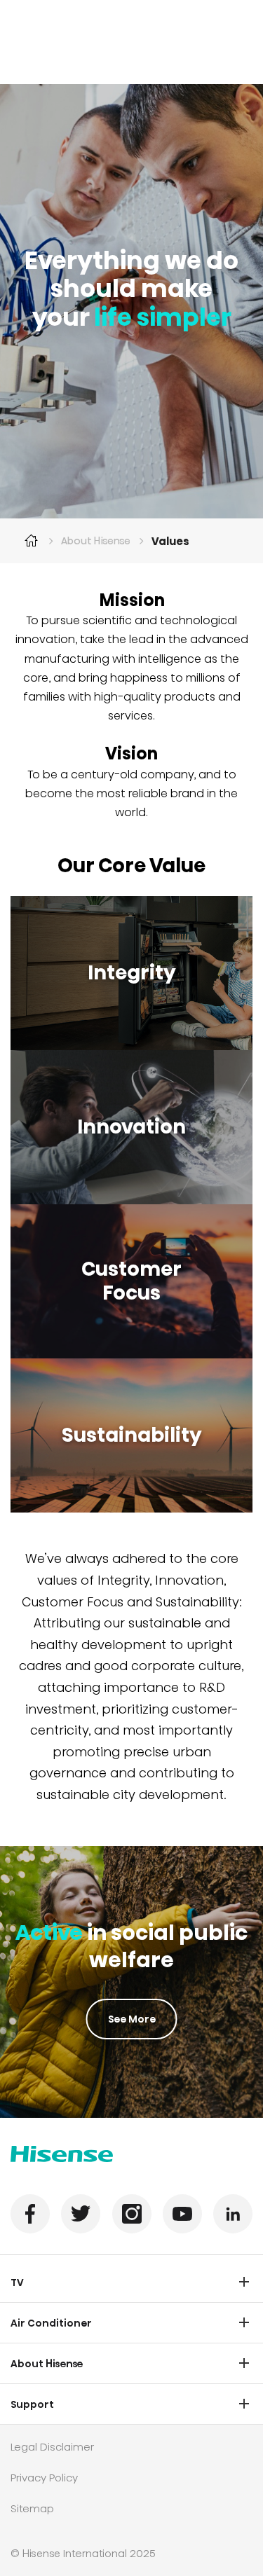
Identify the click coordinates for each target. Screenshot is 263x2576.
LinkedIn (233, 2214)
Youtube (182, 2214)
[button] (244, 2282)
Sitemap (32, 2508)
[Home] (32, 541)
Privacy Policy (44, 2478)
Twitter (81, 2214)
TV (17, 2282)
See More (132, 2019)
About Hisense (96, 541)
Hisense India (62, 2154)
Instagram (132, 2214)
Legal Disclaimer (52, 2447)
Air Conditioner (51, 2323)
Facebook (30, 2214)
